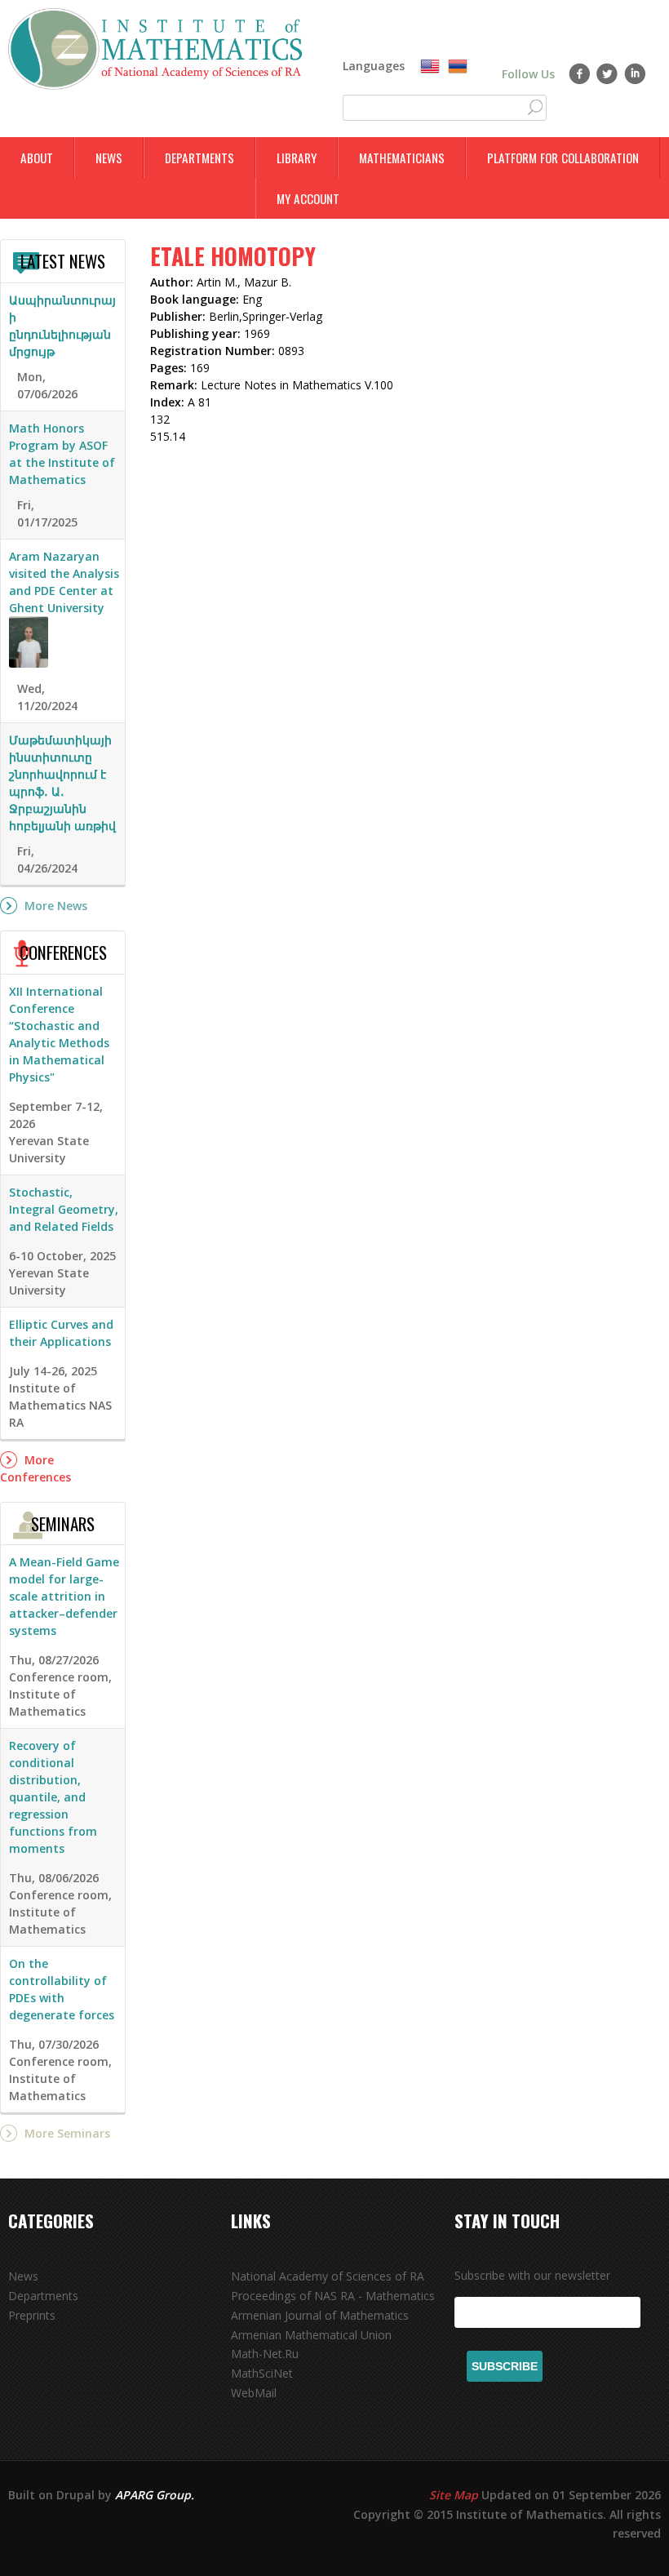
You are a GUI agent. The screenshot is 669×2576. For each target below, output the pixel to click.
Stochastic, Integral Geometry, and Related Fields (64, 1209)
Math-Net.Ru (265, 2354)
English (430, 67)
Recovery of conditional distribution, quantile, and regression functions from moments (53, 1797)
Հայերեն (458, 67)
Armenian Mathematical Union (311, 2335)
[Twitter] (607, 73)
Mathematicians (402, 158)
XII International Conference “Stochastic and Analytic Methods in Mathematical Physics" (59, 1034)
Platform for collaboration (563, 158)
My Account (308, 198)
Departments (199, 158)
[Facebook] (580, 73)
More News (56, 906)
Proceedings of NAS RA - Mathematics (333, 2296)
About (37, 158)
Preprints (32, 2315)
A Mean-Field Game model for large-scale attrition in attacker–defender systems (64, 1596)
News (109, 158)
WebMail (254, 2393)
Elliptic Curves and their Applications (61, 1333)
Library (297, 158)
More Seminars (67, 2133)
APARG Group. (155, 2495)
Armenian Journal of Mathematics (320, 2315)
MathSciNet (262, 2373)
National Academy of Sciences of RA (328, 2276)
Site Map (454, 2495)
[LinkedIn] (635, 73)
